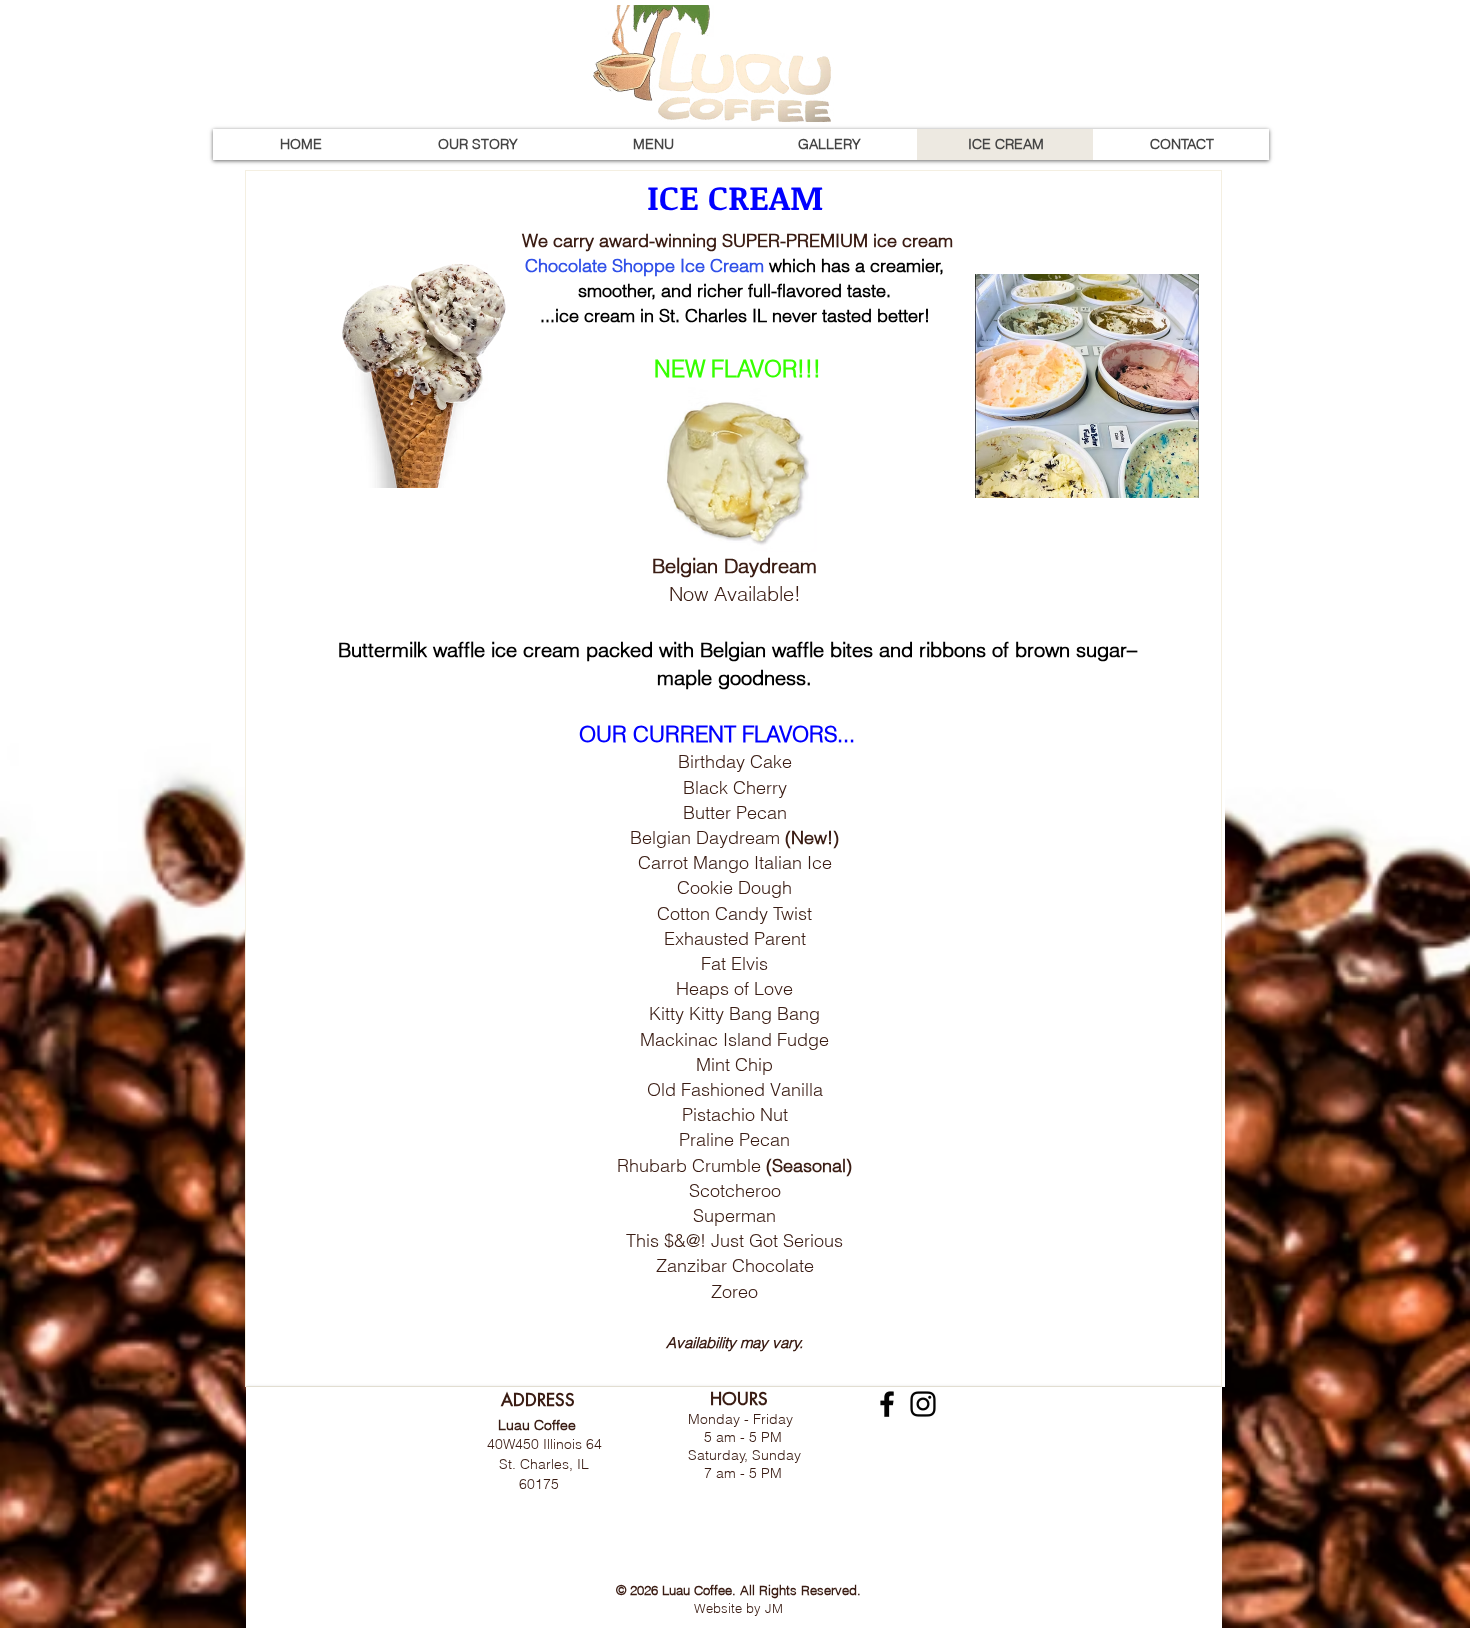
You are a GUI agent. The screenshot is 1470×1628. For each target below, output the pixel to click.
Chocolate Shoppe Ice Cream (644, 265)
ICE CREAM (735, 196)
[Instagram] (923, 1404)
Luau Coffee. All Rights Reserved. (761, 1590)
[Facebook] (887, 1404)
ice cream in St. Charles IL (661, 315)
